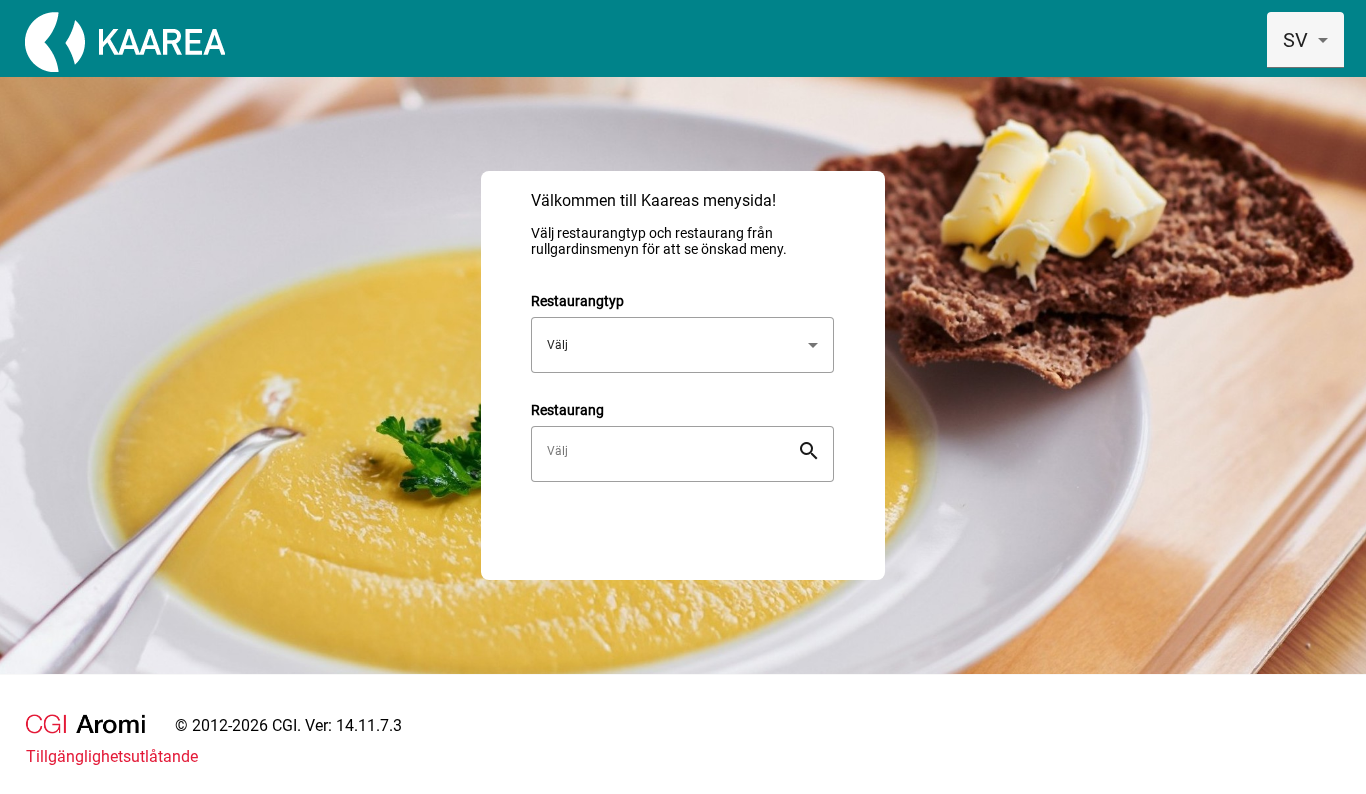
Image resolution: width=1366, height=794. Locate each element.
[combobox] (1305, 40)
